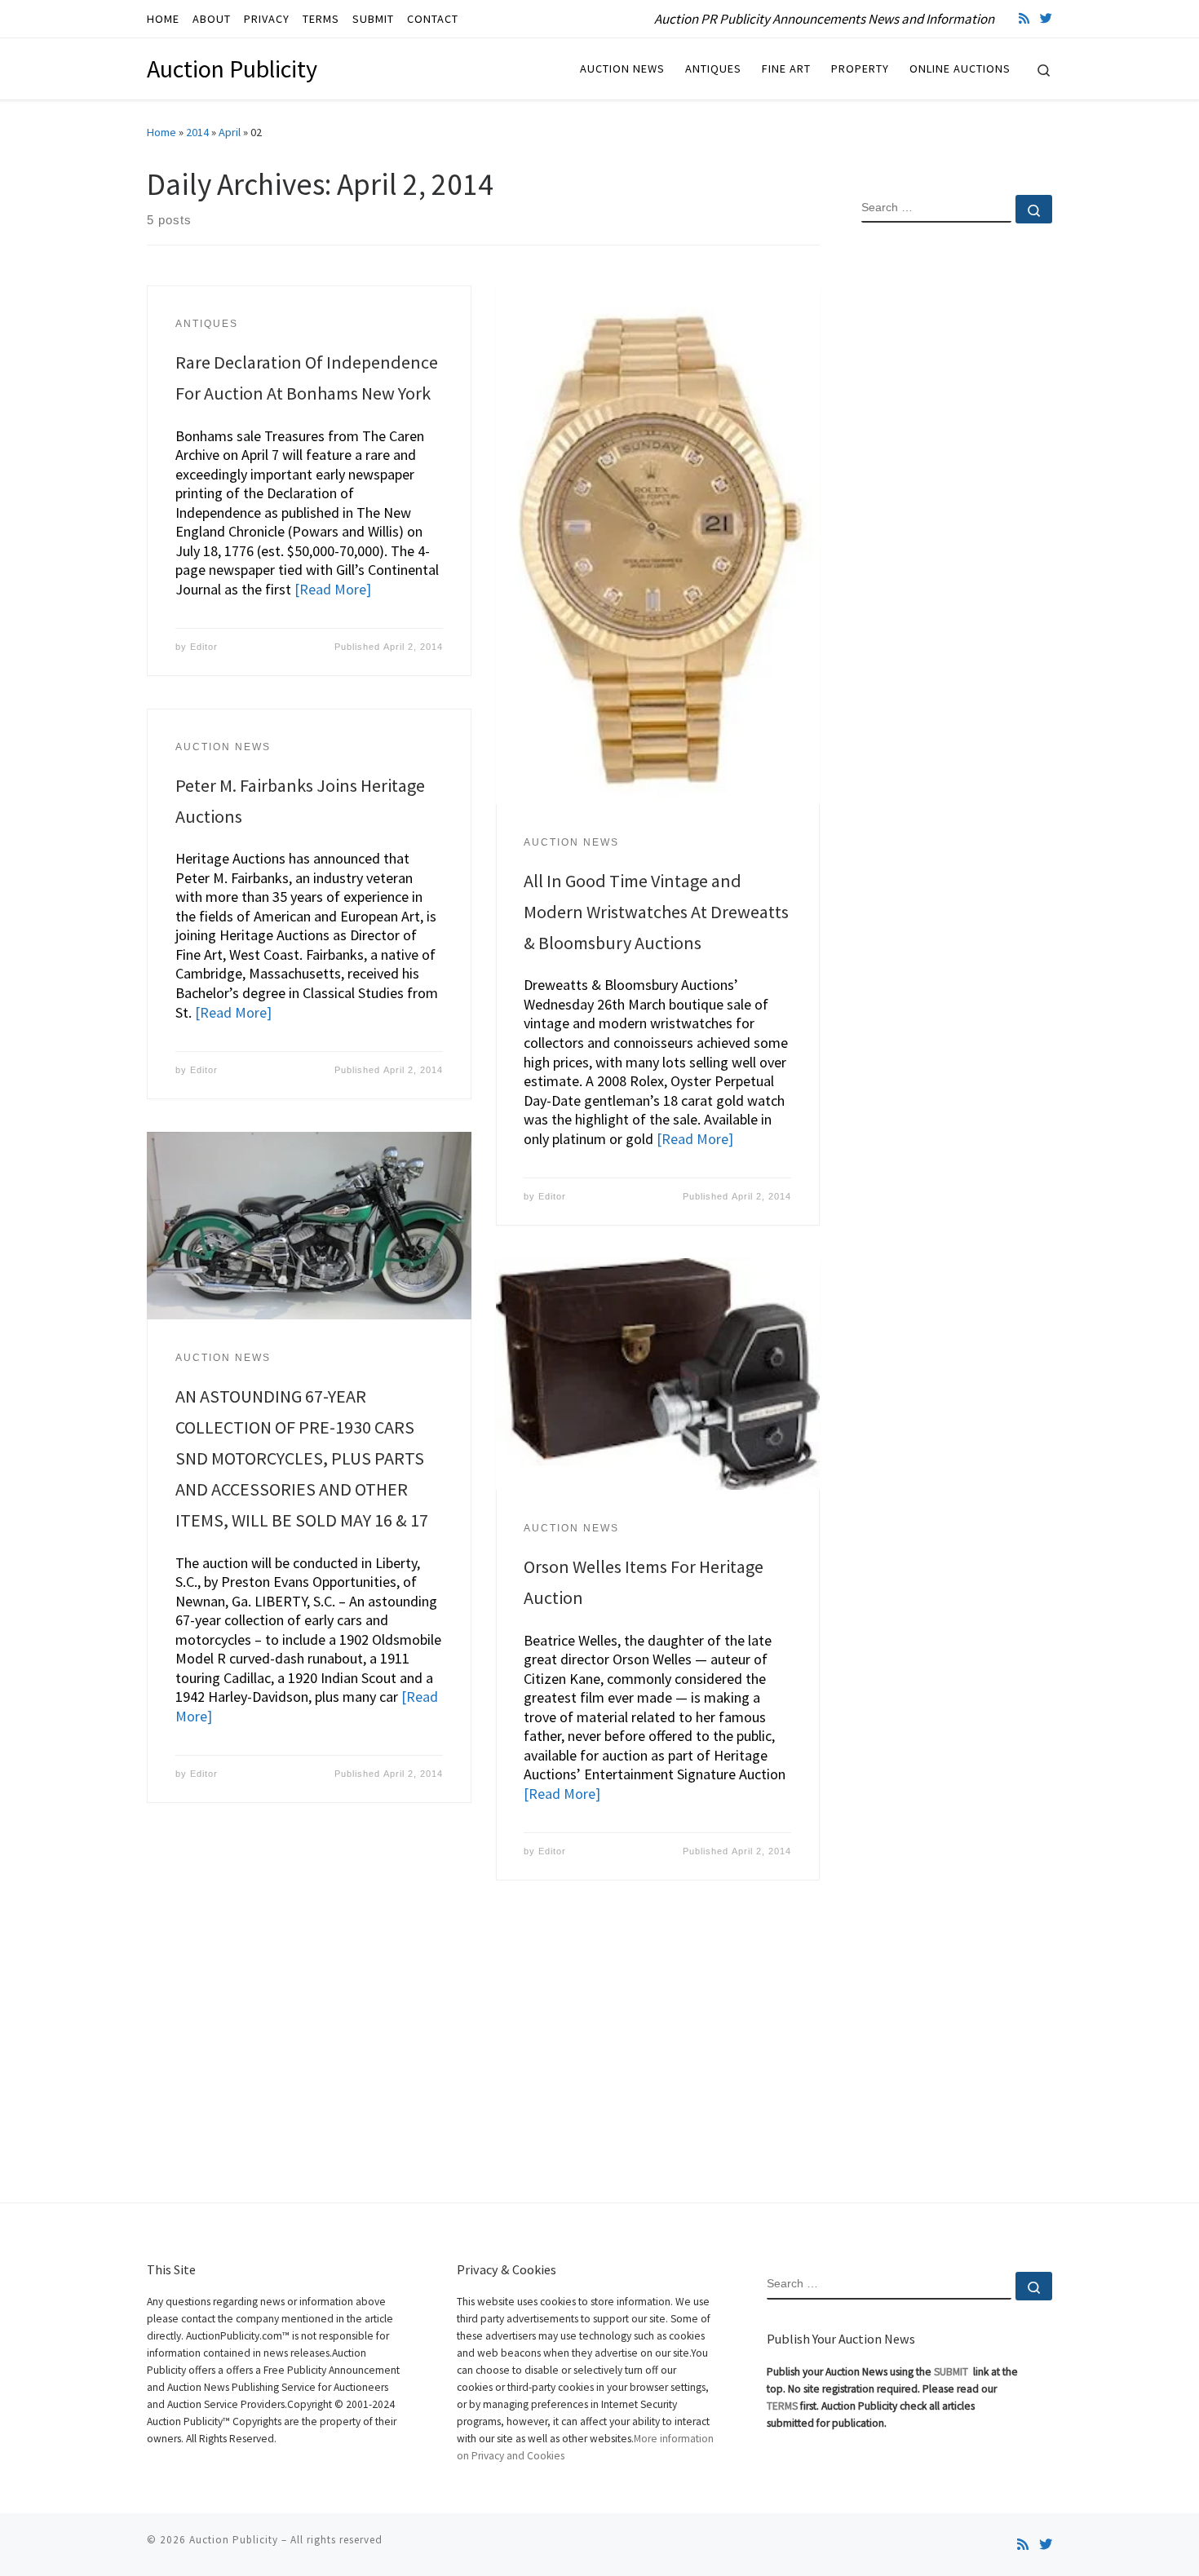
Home (161, 132)
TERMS (782, 2406)
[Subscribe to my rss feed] (1024, 18)
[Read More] (333, 589)
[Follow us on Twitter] (1046, 18)
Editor (204, 647)
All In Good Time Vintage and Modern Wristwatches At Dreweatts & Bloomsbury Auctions (656, 912)
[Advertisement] (957, 500)
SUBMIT (952, 2372)
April (230, 132)
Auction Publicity (234, 2540)
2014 (197, 132)
